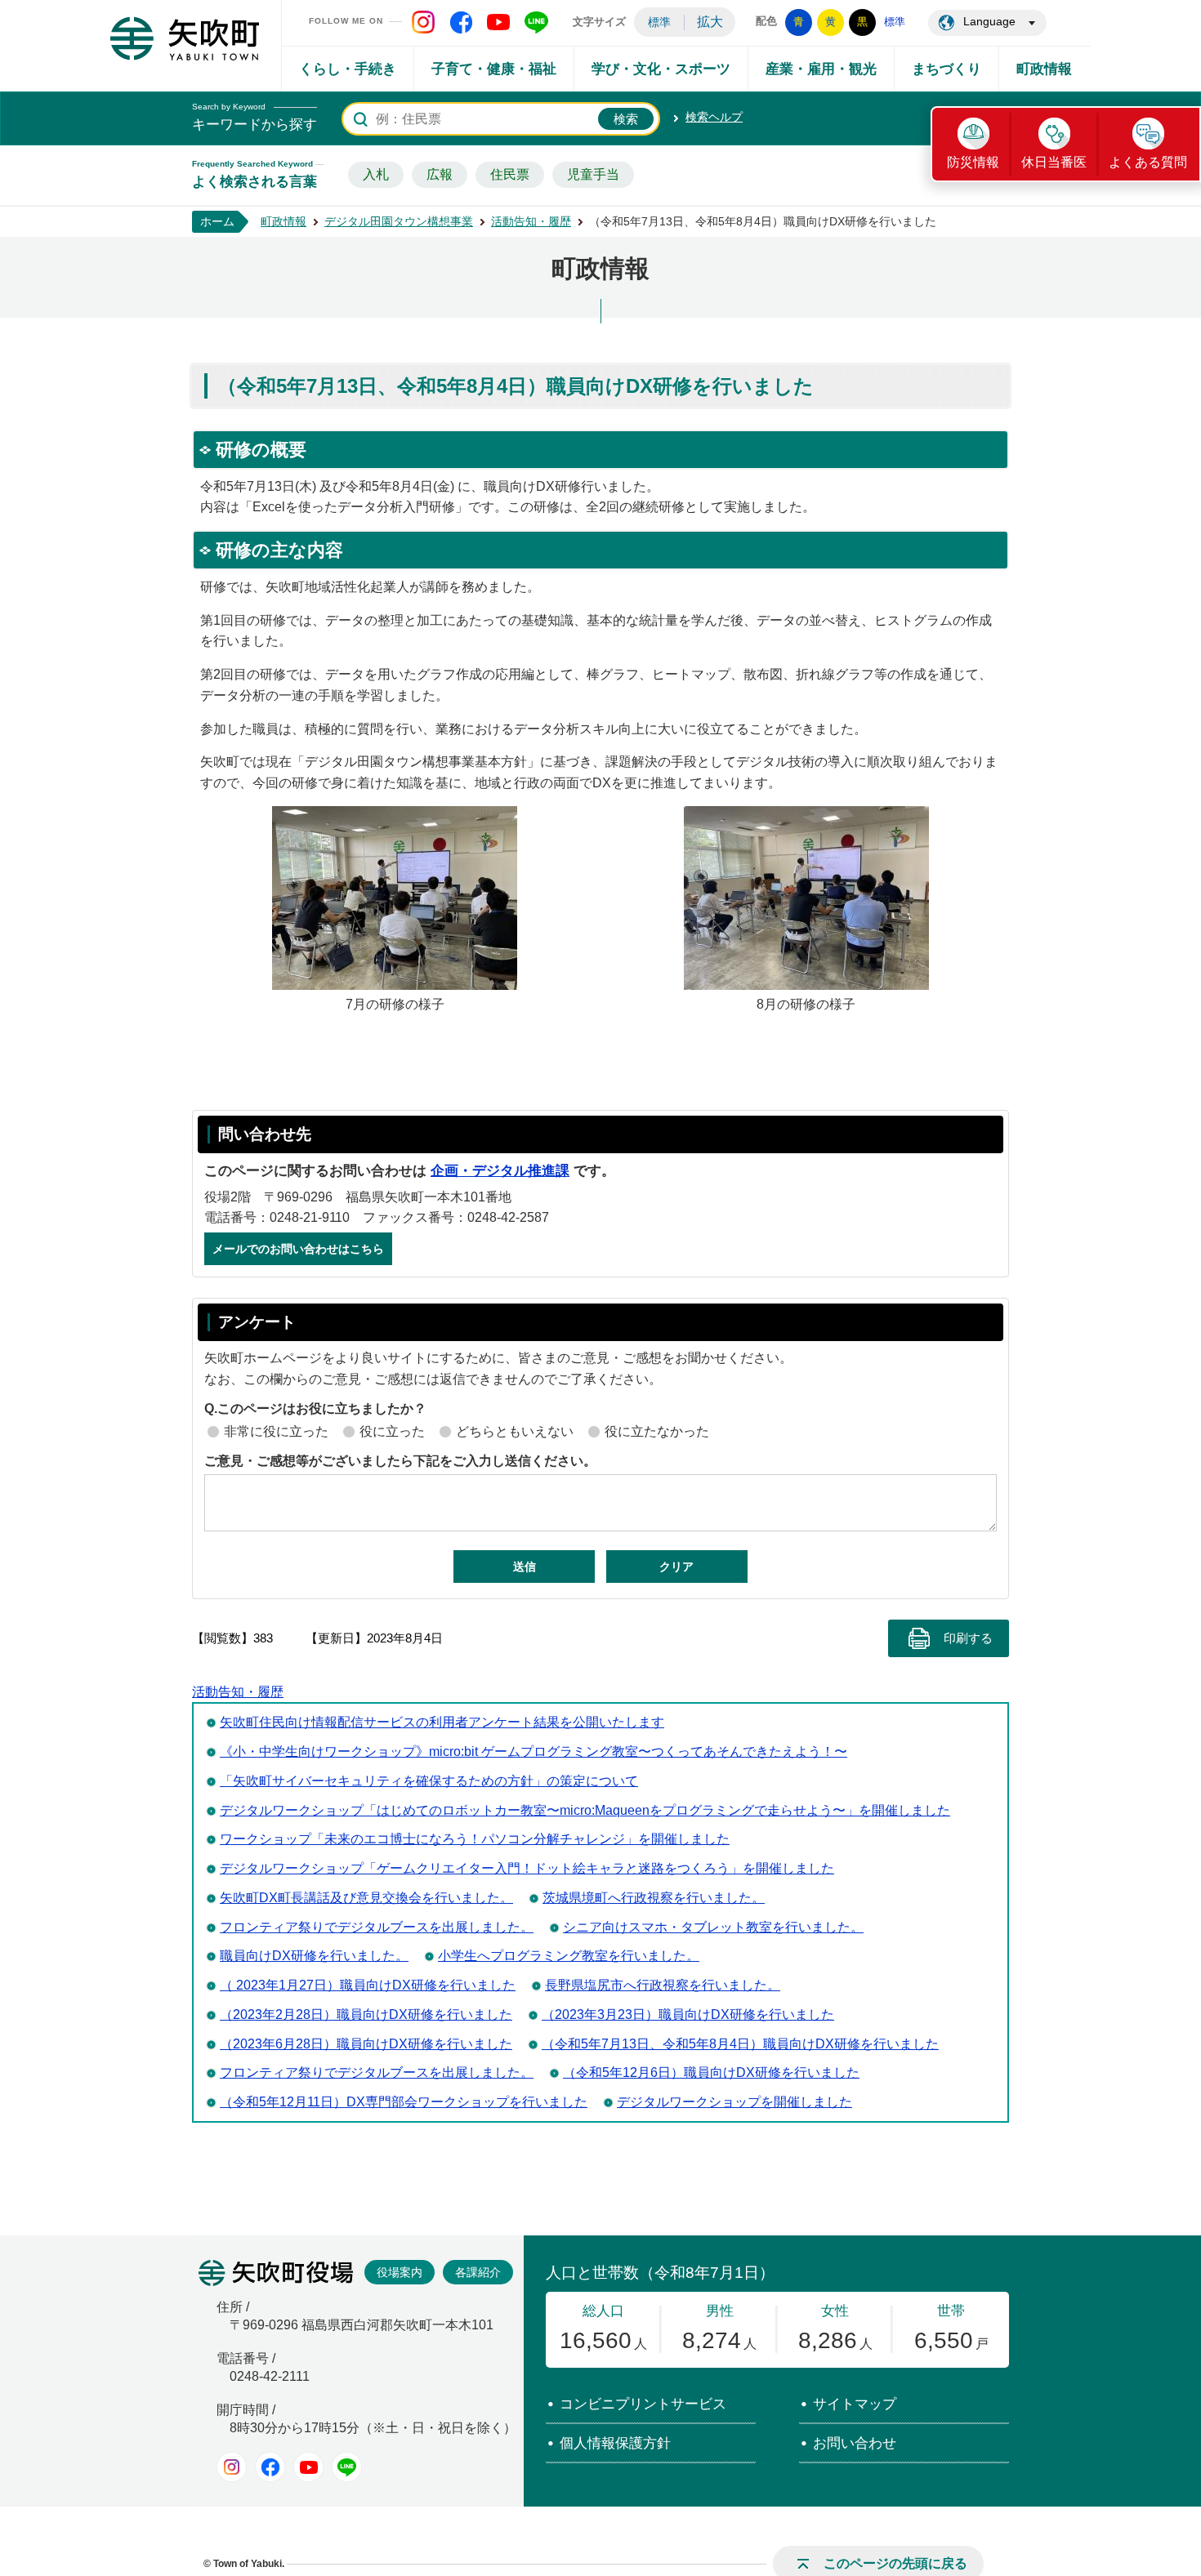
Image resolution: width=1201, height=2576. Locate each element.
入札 (376, 174)
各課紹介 (478, 2272)
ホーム (217, 221)
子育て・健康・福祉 (494, 69)
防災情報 (973, 162)
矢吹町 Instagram (423, 22)
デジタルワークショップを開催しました (734, 2102)
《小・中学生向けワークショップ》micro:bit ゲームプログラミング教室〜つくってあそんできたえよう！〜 (534, 1752)
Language (989, 21)
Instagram (232, 2467)
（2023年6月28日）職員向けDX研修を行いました (366, 2044)
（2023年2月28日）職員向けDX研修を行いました (366, 2014)
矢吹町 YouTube (498, 22)
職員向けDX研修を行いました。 (314, 1956)
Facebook (270, 2467)
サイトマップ (855, 2404)
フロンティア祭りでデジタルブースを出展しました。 (377, 1927)
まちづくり (947, 69)
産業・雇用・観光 (821, 69)
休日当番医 (1054, 162)
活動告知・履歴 (531, 221)
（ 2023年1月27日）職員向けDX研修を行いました (368, 1985)
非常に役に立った (276, 1431)
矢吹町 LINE (536, 22)
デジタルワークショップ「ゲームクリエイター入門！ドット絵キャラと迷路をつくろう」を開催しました (527, 1868)
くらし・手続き (348, 69)
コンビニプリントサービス (643, 2404)
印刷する (968, 1638)
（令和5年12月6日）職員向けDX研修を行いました (711, 2072)
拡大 (710, 22)
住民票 (510, 174)
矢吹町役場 (276, 2273)
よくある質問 (1148, 162)
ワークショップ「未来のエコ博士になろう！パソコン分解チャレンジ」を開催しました (475, 1839)
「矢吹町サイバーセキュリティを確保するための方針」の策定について (429, 1781)
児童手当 (593, 174)
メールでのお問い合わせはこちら (298, 1249)
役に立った (392, 1431)
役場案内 (400, 2272)
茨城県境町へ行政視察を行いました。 (654, 1898)
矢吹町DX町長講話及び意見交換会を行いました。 (366, 1898)
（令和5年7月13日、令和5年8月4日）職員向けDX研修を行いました (740, 2044)
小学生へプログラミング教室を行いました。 (569, 1956)
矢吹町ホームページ (185, 38)
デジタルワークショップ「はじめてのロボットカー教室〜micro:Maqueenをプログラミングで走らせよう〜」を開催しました (585, 1810)
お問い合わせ (855, 2443)
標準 (659, 22)
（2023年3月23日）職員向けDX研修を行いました (688, 2014)
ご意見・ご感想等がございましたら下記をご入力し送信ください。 (400, 1461)
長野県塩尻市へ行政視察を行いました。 (663, 1985)
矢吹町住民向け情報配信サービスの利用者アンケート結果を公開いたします (442, 1722)
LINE (347, 2467)
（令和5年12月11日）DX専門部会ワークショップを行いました (404, 2102)
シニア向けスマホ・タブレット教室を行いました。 (713, 1927)
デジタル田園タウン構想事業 (399, 221)
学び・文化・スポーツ (661, 69)
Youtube (308, 2467)
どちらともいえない (515, 1431)
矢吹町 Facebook (461, 22)
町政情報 (1044, 69)
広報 (440, 174)
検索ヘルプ (714, 117)
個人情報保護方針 (615, 2443)
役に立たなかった (657, 1431)
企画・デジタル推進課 (500, 1171)
